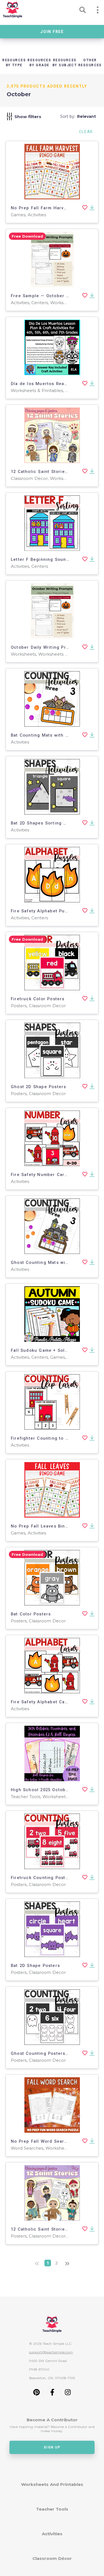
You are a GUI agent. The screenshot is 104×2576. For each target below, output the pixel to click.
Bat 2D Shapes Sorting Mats (42, 823)
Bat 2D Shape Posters (35, 1966)
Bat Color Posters (31, 1614)
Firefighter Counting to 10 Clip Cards (53, 1438)
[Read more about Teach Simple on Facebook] (52, 2394)
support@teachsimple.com (51, 2352)
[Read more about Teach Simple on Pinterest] (36, 2394)
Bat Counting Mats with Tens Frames (53, 735)
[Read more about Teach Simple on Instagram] (68, 2394)
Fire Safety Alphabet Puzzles (44, 911)
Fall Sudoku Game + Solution (44, 1350)
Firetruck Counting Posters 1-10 (47, 1878)
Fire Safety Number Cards (40, 1175)
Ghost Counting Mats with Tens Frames (56, 1262)
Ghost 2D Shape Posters (38, 1087)
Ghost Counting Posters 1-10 (44, 2053)
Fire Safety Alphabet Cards (41, 1702)
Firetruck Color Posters (38, 999)
